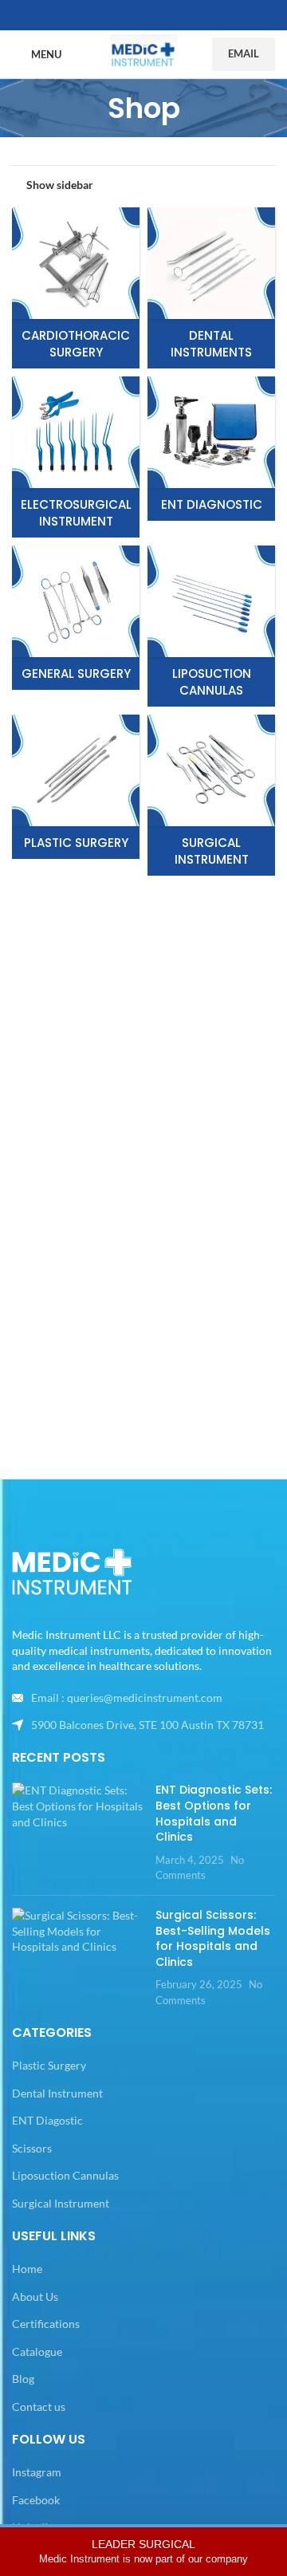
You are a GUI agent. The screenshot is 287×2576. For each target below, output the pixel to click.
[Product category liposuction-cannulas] (211, 626)
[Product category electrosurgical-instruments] (76, 457)
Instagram (37, 2472)
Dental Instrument (57, 2093)
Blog (23, 2379)
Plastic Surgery (49, 2065)
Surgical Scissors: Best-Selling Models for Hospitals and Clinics (213, 1938)
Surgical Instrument (61, 2203)
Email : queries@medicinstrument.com (127, 1698)
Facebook (36, 2500)
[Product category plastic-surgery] (76, 787)
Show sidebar (60, 184)
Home (27, 2269)
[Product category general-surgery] (76, 618)
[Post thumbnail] (78, 1833)
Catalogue (37, 2351)
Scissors (32, 2148)
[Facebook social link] (124, 16)
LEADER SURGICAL (143, 2551)
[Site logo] (143, 53)
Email (244, 53)
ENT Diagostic (47, 2120)
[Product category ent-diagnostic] (211, 449)
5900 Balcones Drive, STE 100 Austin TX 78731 (147, 1725)
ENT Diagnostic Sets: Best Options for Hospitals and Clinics (214, 1813)
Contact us (39, 2407)
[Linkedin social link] (163, 16)
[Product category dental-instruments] (211, 288)
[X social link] (143, 16)
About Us (35, 2296)
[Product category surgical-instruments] (211, 795)
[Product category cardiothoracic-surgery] (76, 288)
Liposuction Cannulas (65, 2175)
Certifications (46, 2324)
